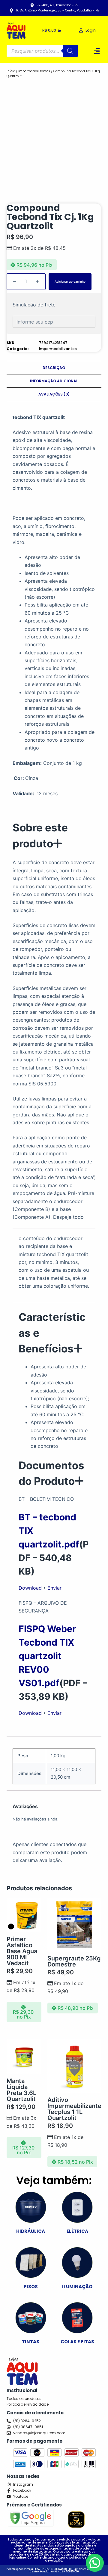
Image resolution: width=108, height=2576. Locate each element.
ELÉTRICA (77, 2231)
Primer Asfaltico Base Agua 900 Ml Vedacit (22, 1951)
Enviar (54, 1588)
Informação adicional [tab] (54, 381)
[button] (97, 51)
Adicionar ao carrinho (70, 281)
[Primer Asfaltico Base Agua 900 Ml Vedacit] (24, 1915)
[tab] (54, 835)
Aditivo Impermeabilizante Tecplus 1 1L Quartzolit (74, 2109)
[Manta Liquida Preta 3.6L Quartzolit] (24, 2057)
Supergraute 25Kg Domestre (74, 1961)
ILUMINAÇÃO (77, 2287)
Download (30, 1588)
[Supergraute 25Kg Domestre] (74, 1925)
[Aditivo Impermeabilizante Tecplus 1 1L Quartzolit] (74, 2066)
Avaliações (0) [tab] (54, 394)
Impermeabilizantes (34, 71)
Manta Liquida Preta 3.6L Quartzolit (21, 2090)
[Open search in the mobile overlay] (42, 51)
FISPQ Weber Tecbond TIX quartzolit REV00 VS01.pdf (47, 1656)
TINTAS (31, 2342)
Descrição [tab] (54, 368)
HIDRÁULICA (31, 2231)
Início (11, 71)
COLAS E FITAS (77, 2342)
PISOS (31, 2287)
